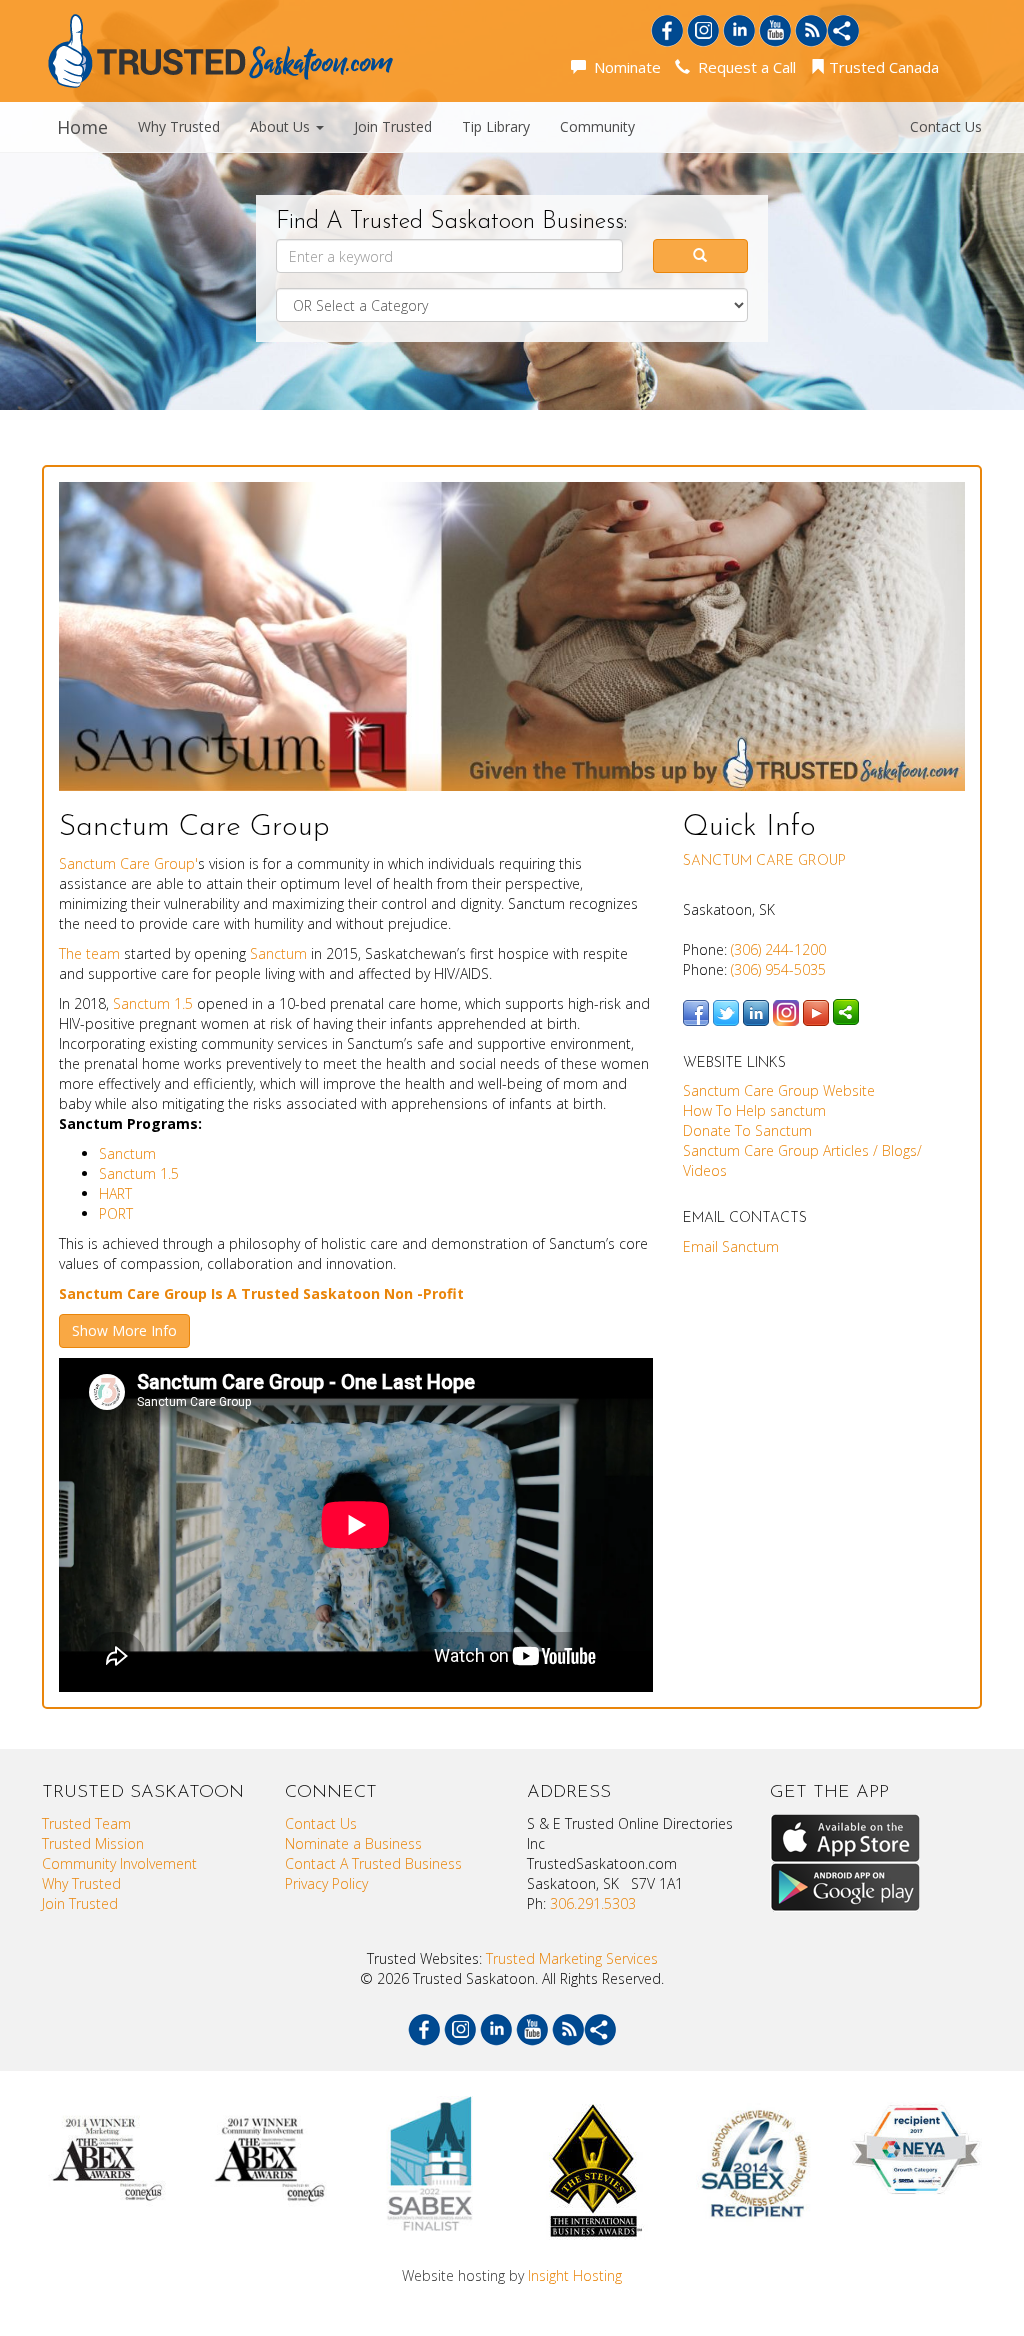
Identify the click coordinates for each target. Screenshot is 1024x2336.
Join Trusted (393, 126)
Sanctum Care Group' (128, 863)
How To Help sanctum (754, 1110)
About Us (282, 126)
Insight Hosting (575, 2275)
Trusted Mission (93, 1843)
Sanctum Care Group (764, 861)
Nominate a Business (353, 1843)
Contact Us (946, 126)
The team (89, 953)
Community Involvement (119, 1863)
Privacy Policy (326, 1883)
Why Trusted (179, 126)
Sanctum (278, 953)
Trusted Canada (882, 67)
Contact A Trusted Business (373, 1863)
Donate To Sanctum (747, 1130)
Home (82, 127)
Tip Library (496, 126)
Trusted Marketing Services (572, 1958)
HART (115, 1193)
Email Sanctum (731, 1246)
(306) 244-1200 (778, 949)
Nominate (623, 67)
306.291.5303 (593, 1903)
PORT (116, 1213)
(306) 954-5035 (778, 969)
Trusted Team (86, 1823)
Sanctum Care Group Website (779, 1090)
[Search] (701, 256)
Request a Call (743, 67)
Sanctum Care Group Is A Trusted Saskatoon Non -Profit (263, 1293)
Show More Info (124, 1330)
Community (597, 126)
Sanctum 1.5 (155, 1003)
